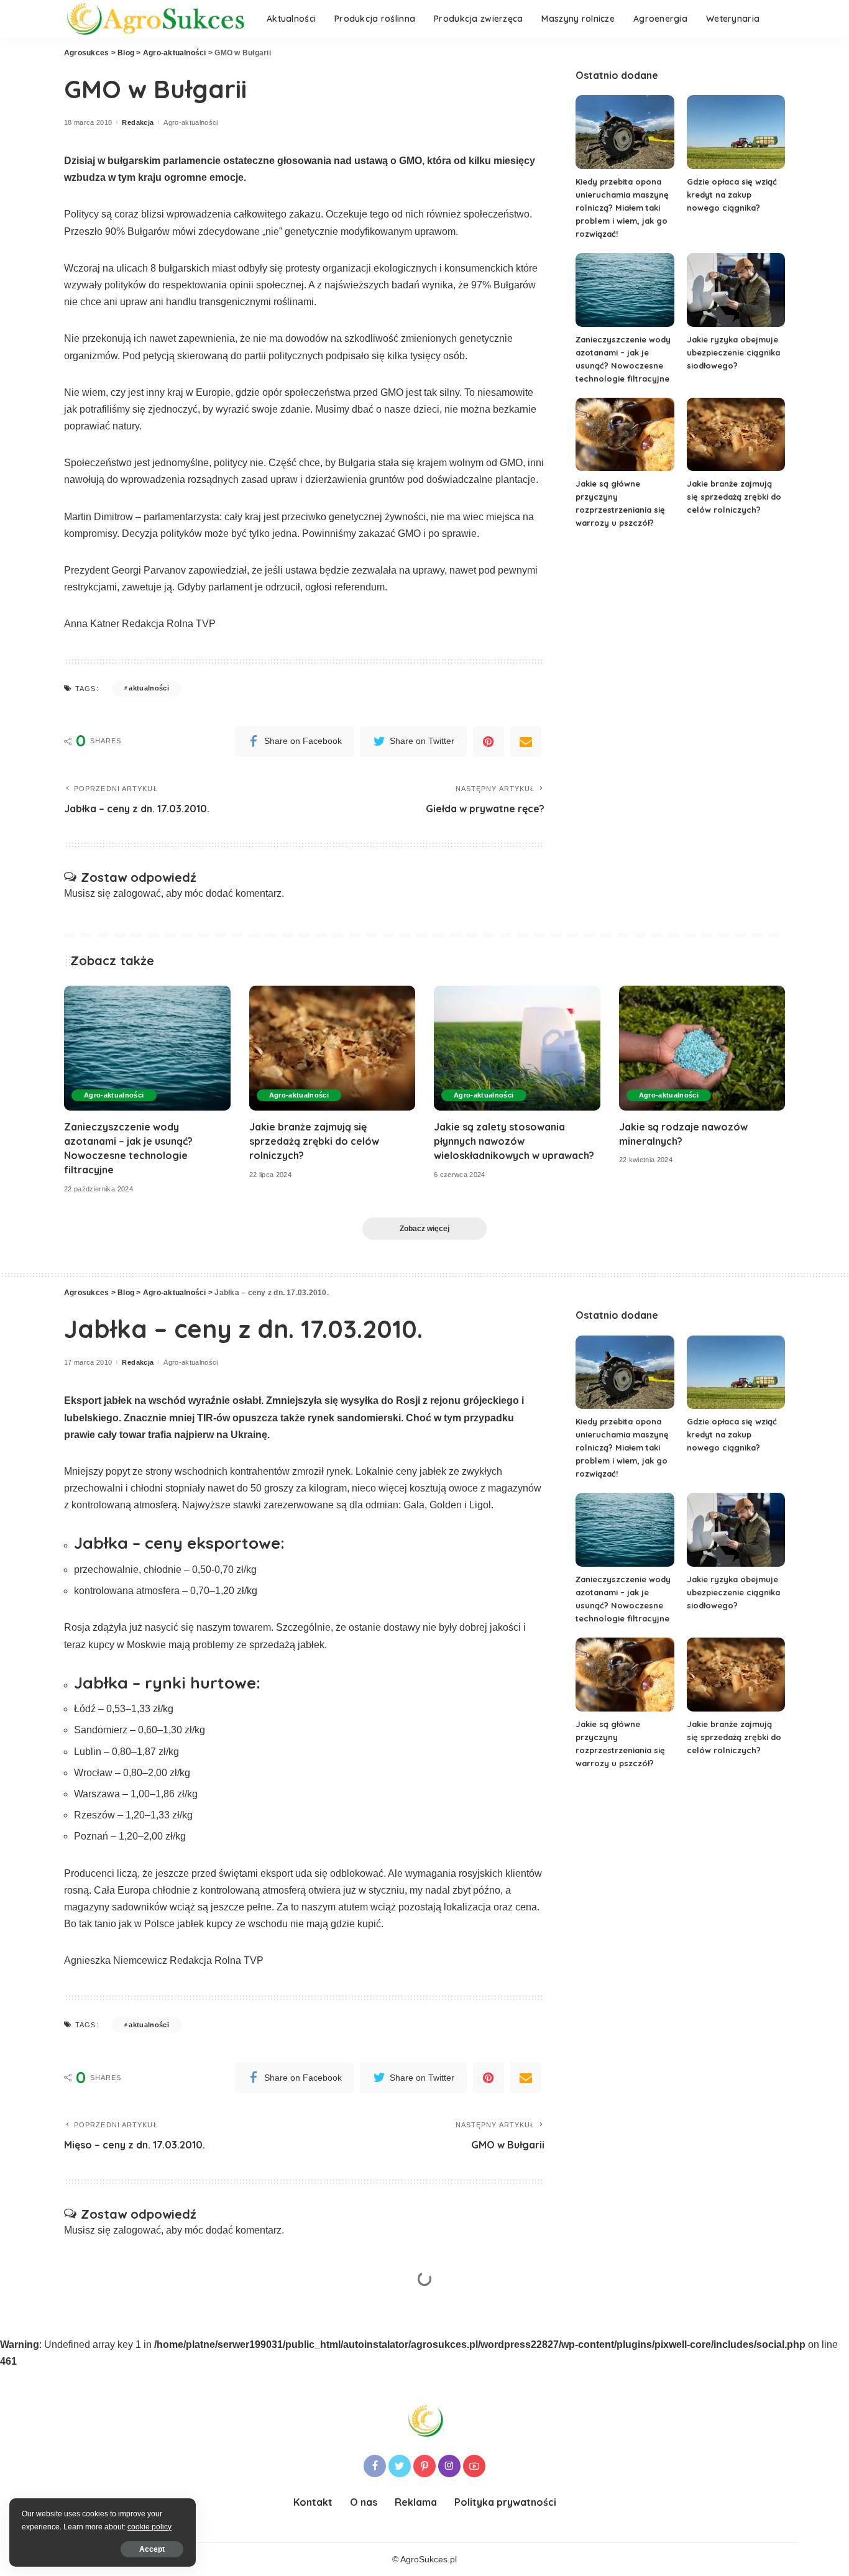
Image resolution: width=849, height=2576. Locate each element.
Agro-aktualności (191, 123)
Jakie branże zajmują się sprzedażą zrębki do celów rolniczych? (734, 497)
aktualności (149, 688)
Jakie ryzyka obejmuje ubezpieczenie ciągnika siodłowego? (733, 352)
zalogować (137, 893)
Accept (152, 2549)
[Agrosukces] (156, 19)
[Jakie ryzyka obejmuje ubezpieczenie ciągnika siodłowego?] (736, 290)
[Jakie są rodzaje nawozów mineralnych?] (702, 1048)
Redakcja (138, 123)
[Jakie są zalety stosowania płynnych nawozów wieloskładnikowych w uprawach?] (517, 1048)
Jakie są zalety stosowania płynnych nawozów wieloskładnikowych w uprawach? (514, 1141)
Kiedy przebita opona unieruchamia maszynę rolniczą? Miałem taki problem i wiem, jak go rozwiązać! (622, 208)
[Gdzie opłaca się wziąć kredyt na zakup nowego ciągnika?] (736, 132)
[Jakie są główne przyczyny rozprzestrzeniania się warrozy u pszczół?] (625, 435)
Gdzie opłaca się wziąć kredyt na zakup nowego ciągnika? (732, 195)
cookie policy (149, 2527)
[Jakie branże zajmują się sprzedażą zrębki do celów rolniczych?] (736, 435)
